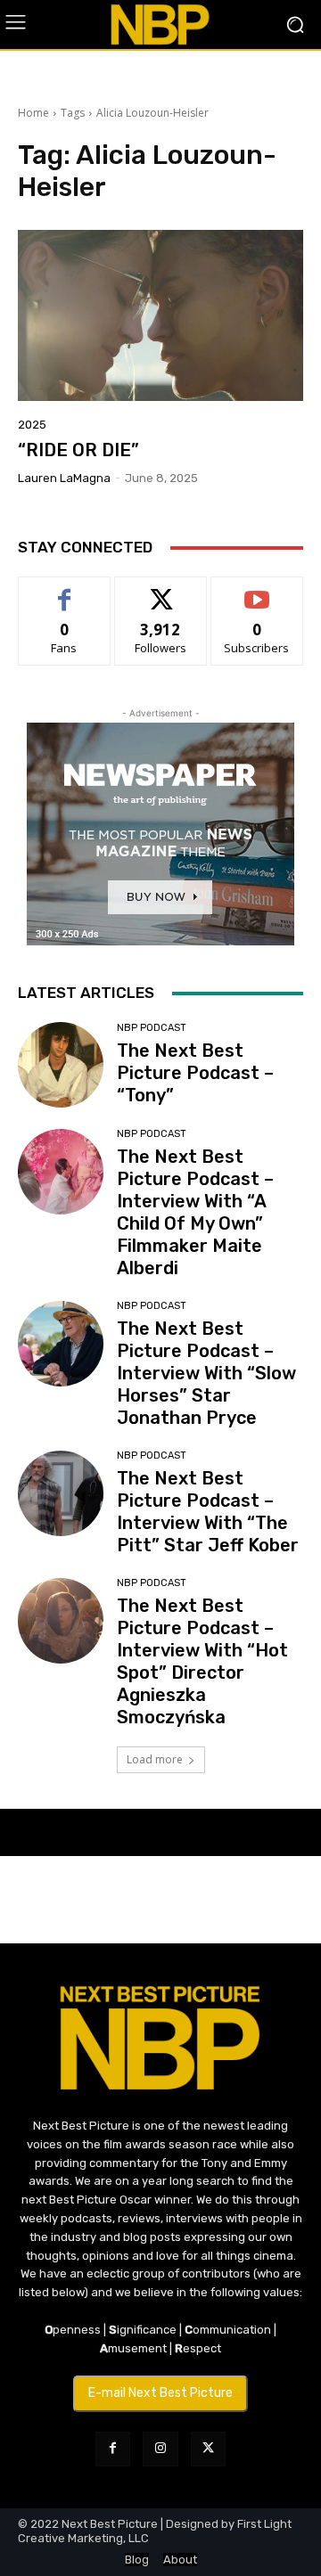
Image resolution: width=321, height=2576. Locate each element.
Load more (155, 1759)
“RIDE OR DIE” (78, 450)
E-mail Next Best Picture (160, 2393)
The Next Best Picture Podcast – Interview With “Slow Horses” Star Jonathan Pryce (206, 1373)
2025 (32, 425)
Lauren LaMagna (64, 478)
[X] (208, 2449)
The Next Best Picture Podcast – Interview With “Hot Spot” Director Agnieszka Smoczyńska (202, 1661)
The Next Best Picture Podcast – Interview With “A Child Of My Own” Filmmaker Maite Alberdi (195, 1212)
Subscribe (257, 590)
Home (33, 113)
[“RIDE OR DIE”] (160, 315)
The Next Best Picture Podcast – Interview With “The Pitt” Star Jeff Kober (208, 1512)
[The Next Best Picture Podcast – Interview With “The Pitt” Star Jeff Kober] (61, 1493)
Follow (161, 590)
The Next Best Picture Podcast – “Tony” (195, 1073)
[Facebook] (113, 2449)
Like (65, 590)
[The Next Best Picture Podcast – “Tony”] (61, 1065)
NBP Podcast (152, 1028)
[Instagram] (160, 2449)
